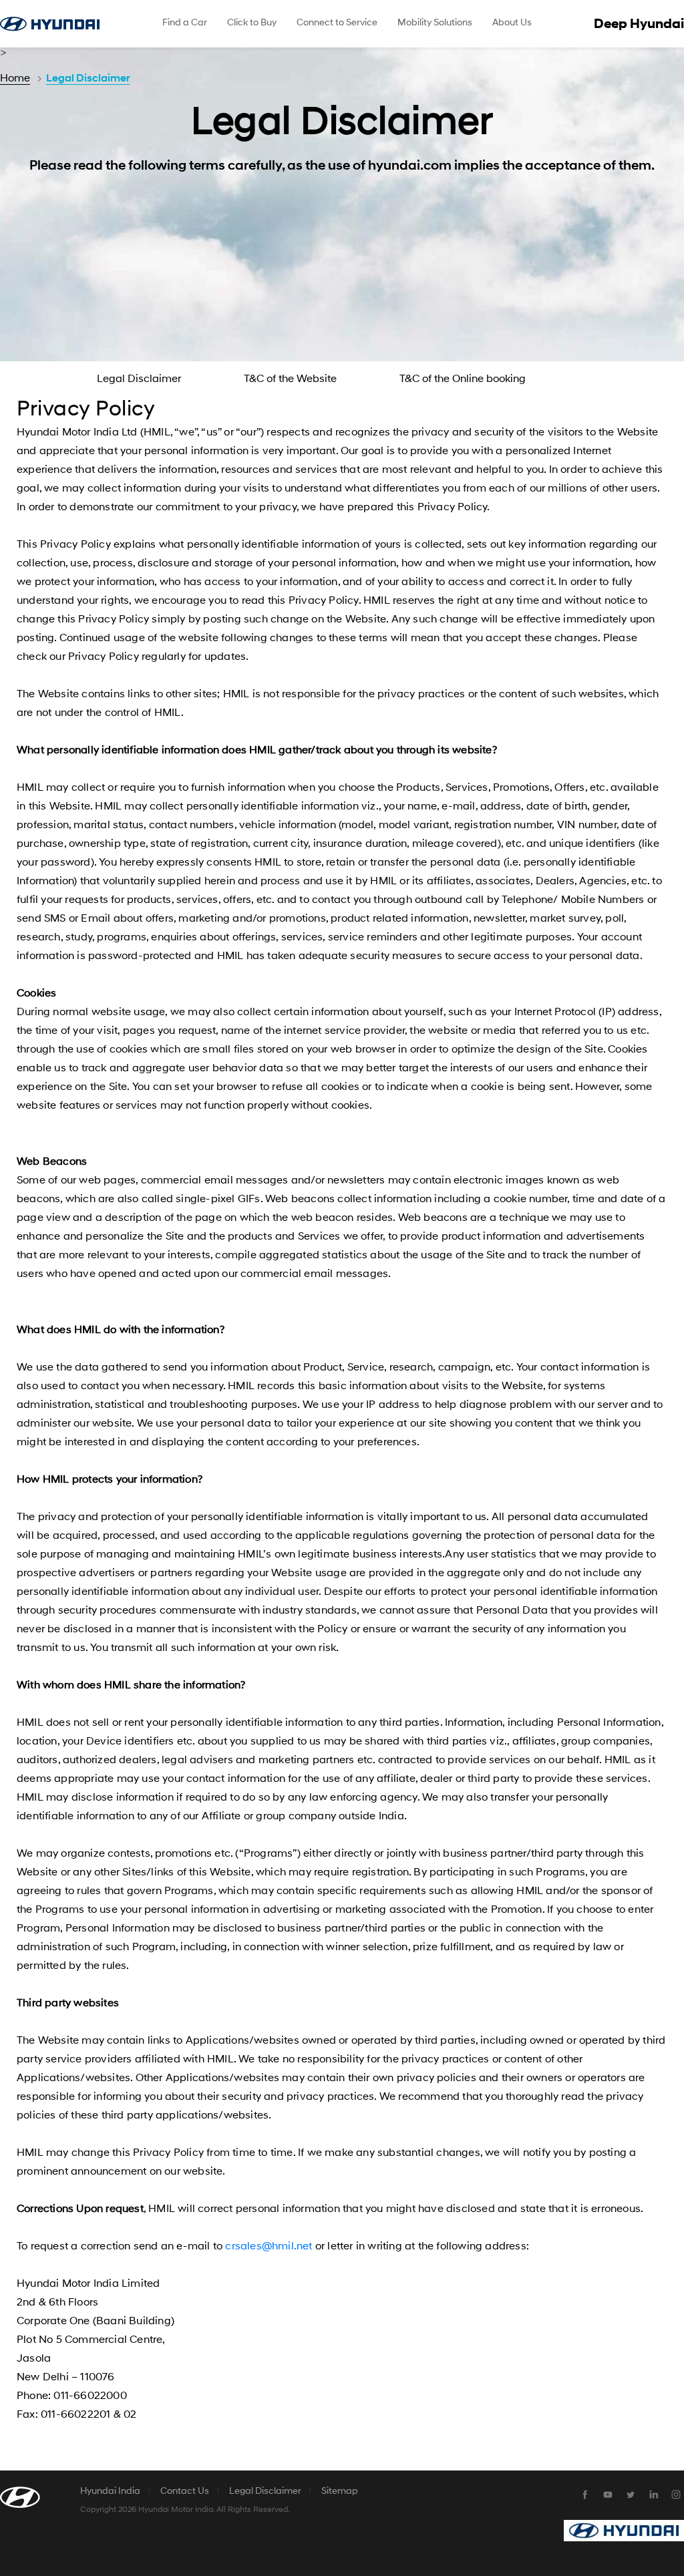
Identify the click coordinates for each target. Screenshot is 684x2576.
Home (15, 78)
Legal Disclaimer (88, 78)
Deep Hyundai (639, 24)
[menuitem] (185, 24)
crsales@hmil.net (270, 2246)
